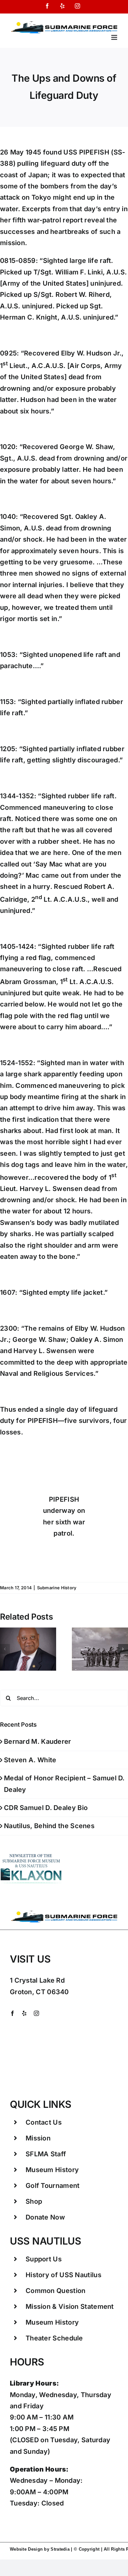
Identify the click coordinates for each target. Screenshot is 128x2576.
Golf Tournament (53, 2186)
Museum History (52, 2170)
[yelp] (24, 2013)
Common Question (56, 2291)
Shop (34, 2201)
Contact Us (44, 2122)
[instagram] (36, 2013)
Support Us (44, 2259)
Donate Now (45, 2217)
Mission (38, 2138)
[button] (5, 1649)
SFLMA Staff (46, 2154)
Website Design (26, 2549)
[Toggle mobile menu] (115, 37)
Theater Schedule (54, 2338)
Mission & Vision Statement (70, 2307)
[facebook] (12, 2013)
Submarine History (57, 1588)
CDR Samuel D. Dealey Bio (46, 1808)
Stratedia (60, 2549)
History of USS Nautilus (64, 2275)
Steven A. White (30, 1760)
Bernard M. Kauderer (38, 1741)
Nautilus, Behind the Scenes (49, 1826)
